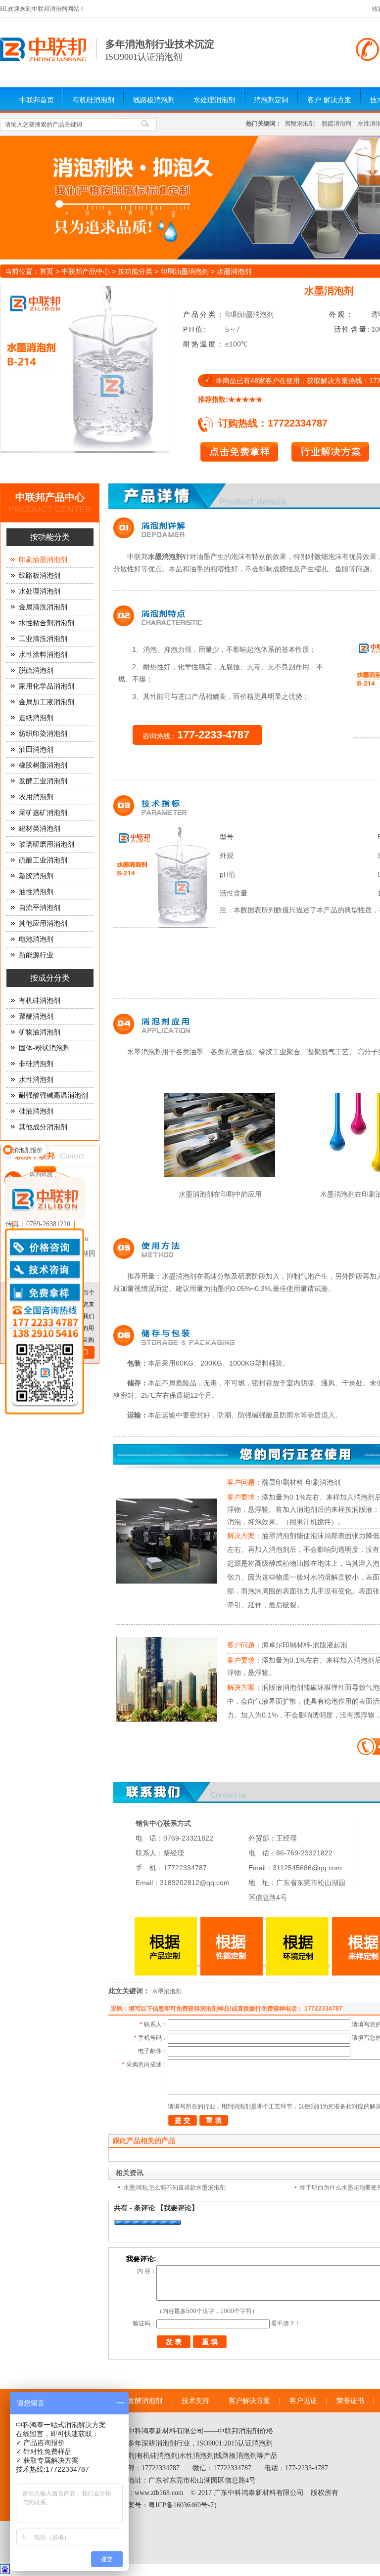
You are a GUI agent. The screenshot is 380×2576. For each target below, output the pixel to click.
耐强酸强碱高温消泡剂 (53, 1095)
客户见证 (303, 2401)
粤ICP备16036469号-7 (181, 2505)
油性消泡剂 (36, 892)
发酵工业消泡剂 (43, 781)
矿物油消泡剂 (40, 1032)
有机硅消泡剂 (94, 100)
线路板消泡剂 (154, 100)
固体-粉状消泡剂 (44, 1048)
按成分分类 (50, 978)
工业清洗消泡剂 (43, 639)
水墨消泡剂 (167, 1991)
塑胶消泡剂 (36, 876)
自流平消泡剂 (40, 908)
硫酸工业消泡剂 (43, 860)
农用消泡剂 (36, 797)
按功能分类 (135, 271)
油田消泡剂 (36, 750)
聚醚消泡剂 (300, 124)
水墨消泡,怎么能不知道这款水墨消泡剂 (174, 2188)
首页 (47, 271)
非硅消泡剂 (36, 1064)
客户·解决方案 (329, 100)
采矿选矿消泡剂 (43, 813)
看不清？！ (286, 2323)
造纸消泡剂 (36, 718)
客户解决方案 (249, 2401)
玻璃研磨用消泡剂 (47, 844)
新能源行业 (36, 955)
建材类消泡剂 (40, 829)
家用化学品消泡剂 (47, 686)
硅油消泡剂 (36, 1111)
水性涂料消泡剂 (43, 655)
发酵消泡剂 (145, 2401)
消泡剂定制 (271, 100)
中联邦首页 (37, 100)
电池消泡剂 (36, 939)
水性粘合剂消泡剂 (47, 623)
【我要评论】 (178, 2208)
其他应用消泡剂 (43, 923)
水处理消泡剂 (214, 100)
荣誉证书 (350, 2401)
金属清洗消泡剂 (43, 607)
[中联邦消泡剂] (43, 59)
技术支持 (195, 2401)
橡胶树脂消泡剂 (43, 765)
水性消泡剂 (36, 1080)
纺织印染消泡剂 (43, 734)
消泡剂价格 (256, 2431)
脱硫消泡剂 (336, 124)
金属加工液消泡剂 (47, 702)
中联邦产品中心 (86, 271)
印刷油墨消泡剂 (185, 271)
